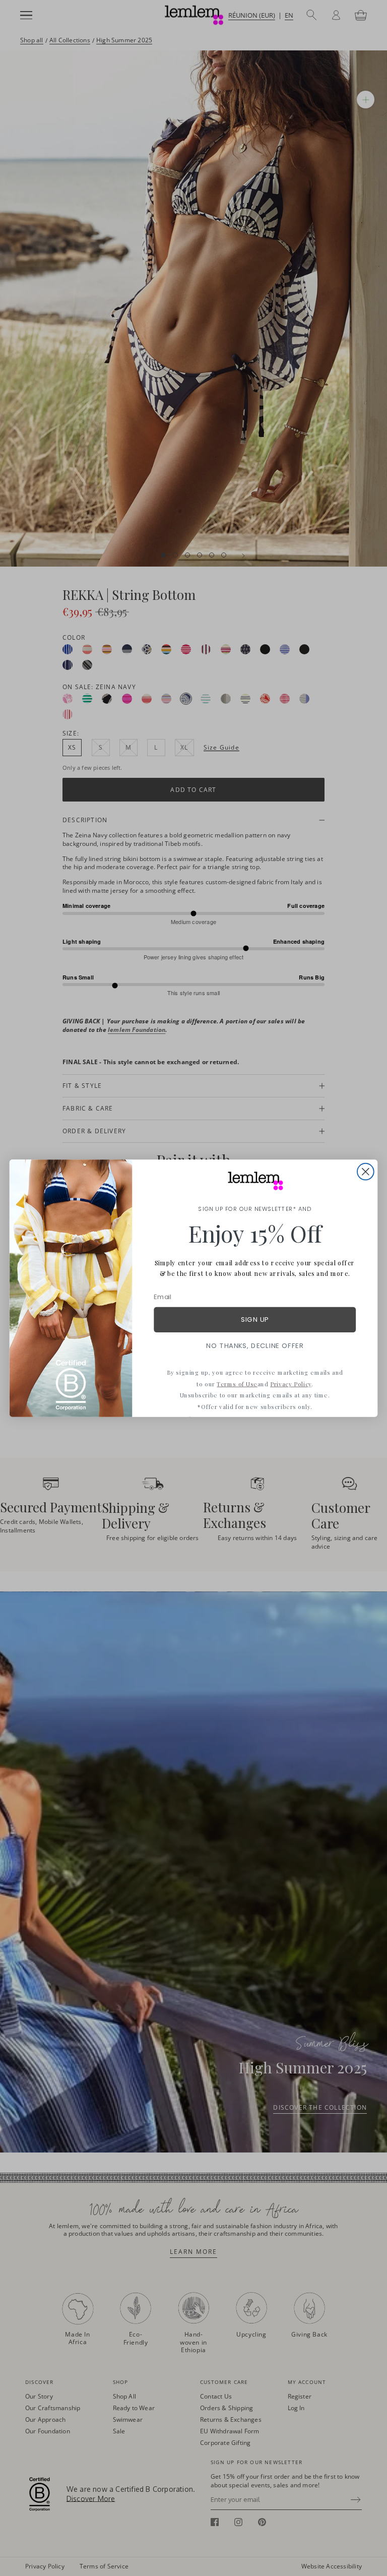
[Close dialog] (366, 1171)
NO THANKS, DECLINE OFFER (255, 1345)
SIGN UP (255, 1320)
